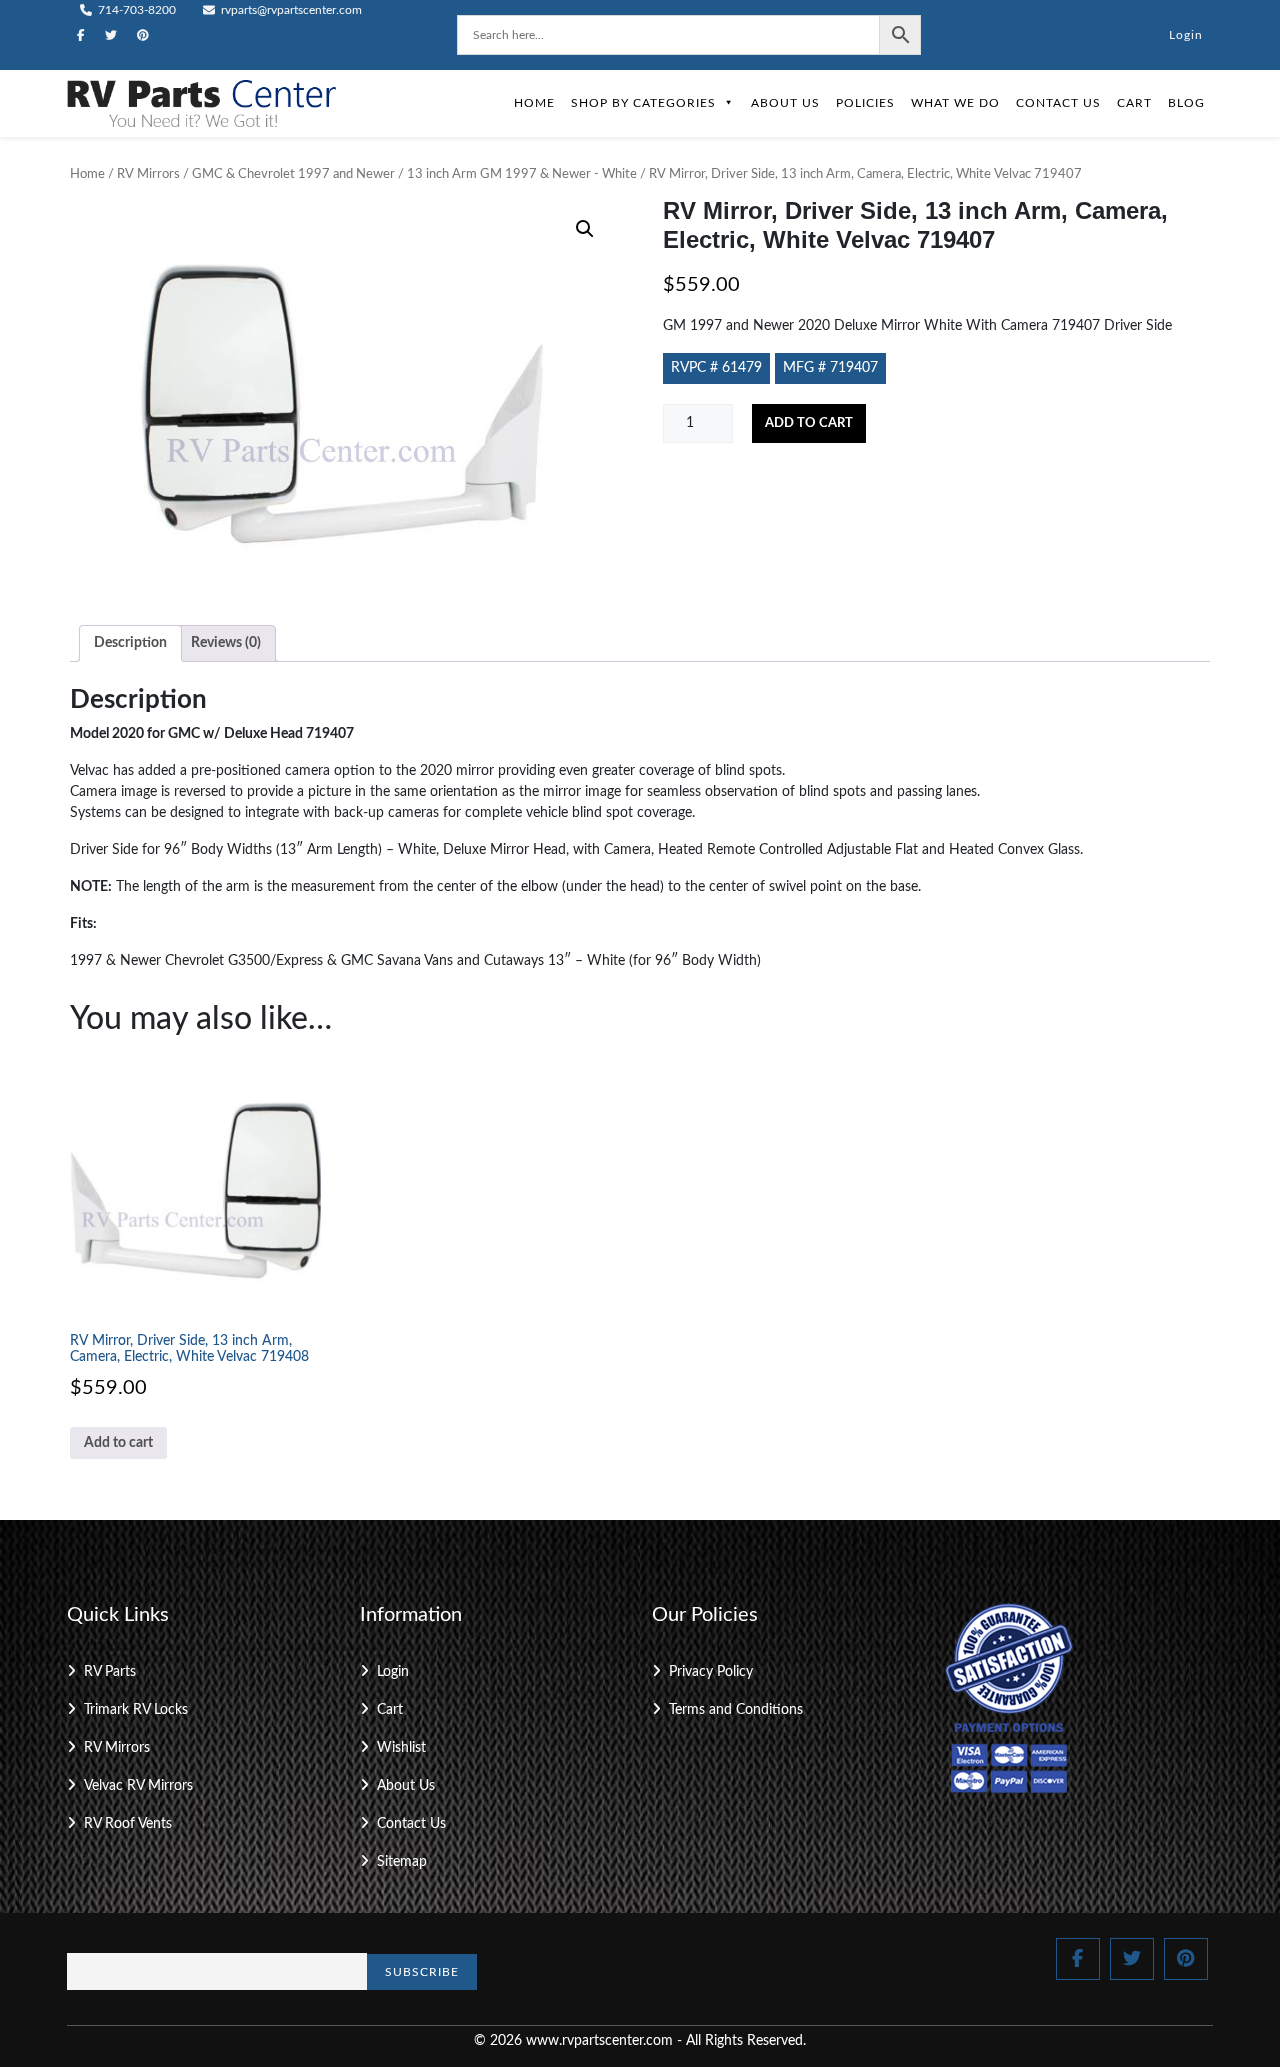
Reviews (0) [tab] (226, 643)
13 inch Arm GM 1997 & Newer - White (522, 174)
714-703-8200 (135, 10)
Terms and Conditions (736, 1710)
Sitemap (402, 1862)
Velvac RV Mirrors (138, 1786)
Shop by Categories (643, 103)
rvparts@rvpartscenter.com (290, 10)
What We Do (955, 103)
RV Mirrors (148, 174)
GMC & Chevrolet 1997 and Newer (293, 174)
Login (1186, 35)
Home (534, 103)
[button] (585, 229)
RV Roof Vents (128, 1824)
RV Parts (110, 1672)
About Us (785, 103)
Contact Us (1058, 103)
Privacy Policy (711, 1672)
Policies (865, 103)
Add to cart (809, 423)
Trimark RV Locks (136, 1710)
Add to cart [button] (118, 1443)
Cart (1134, 103)
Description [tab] (130, 643)
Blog (1186, 103)
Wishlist (401, 1748)
